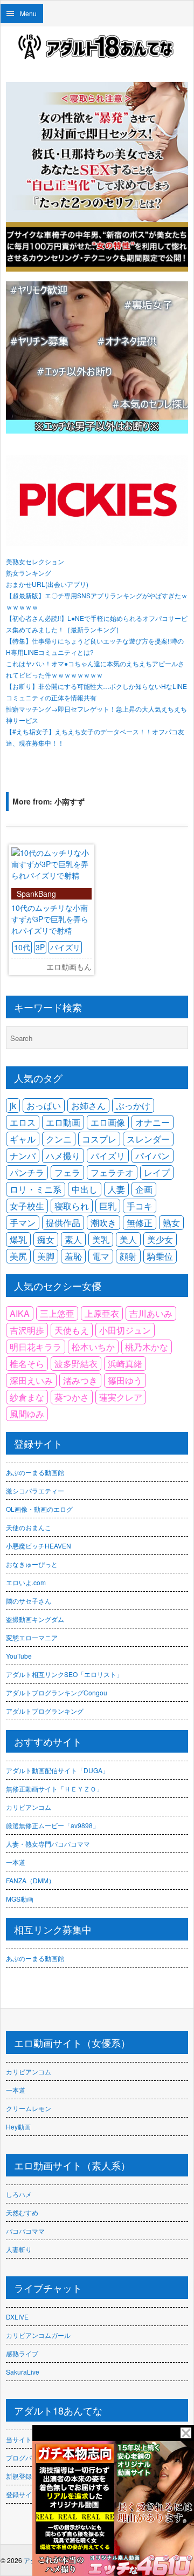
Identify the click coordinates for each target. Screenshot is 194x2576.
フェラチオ (112, 1172)
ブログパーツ (25, 2457)
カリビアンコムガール (38, 2335)
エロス (23, 1122)
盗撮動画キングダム (35, 1619)
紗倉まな (27, 1397)
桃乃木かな (147, 1347)
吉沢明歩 (27, 1330)
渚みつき (80, 1380)
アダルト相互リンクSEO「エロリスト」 (64, 1674)
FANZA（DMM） (30, 1880)
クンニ (59, 1139)
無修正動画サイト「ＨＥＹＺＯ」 (54, 1789)
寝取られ (72, 1206)
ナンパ (23, 1156)
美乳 (101, 1239)
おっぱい (44, 1106)
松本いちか (93, 1347)
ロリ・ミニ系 (36, 1189)
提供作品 (63, 1223)
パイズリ (65, 947)
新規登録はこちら (32, 2476)
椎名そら (27, 1364)
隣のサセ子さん (29, 1601)
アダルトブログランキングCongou (57, 1692)
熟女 (171, 1223)
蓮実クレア (121, 1397)
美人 (128, 1239)
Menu (28, 13)
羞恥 (73, 1256)
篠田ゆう (125, 1380)
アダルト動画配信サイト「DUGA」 (57, 1770)
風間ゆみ (27, 1414)
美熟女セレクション (35, 561)
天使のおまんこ (29, 1527)
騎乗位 (160, 1256)
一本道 (16, 1862)
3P (40, 947)
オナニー (153, 1122)
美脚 (46, 1256)
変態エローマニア (32, 1637)
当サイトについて (32, 2439)
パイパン (153, 1156)
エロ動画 (63, 1122)
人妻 (116, 1189)
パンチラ (27, 1172)
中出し (85, 1189)
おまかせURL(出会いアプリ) (47, 584)
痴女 (46, 1239)
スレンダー (148, 1139)
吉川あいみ (151, 1313)
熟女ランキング (29, 573)
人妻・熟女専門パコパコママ (48, 1844)
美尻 (18, 1256)
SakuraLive (23, 2372)
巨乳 (108, 1206)
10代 (22, 947)
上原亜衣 (102, 1313)
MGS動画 (20, 1899)
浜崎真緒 (125, 1364)
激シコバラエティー (35, 1490)
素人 (73, 1239)
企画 (144, 1189)
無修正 (140, 1223)
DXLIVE (17, 2317)
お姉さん (88, 1106)
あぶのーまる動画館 (35, 1472)
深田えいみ (31, 1380)
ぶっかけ (133, 1106)
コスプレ (99, 1139)
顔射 (128, 1256)
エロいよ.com (26, 1582)
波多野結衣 (76, 1364)
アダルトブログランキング (45, 1711)
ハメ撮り (63, 1156)
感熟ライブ (22, 2353)
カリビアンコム (29, 1807)
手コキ (140, 1206)
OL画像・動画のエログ (39, 1509)
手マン (23, 1223)
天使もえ (72, 1330)
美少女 (160, 1239)
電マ (101, 1256)
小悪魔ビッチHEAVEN (39, 1546)
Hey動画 (18, 2127)
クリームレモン (29, 2108)
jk (13, 1106)
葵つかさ (72, 1397)
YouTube (19, 1656)
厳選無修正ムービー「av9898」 (53, 1825)
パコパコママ (25, 2231)
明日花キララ (36, 1347)
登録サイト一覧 (29, 2494)
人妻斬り (19, 2249)
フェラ (67, 1172)
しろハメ (19, 2194)
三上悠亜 (57, 1313)
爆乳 (18, 1239)
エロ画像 (108, 1122)
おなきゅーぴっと (32, 1564)
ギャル (23, 1139)
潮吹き (103, 1223)
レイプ (157, 1172)
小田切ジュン (125, 1330)
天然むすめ (22, 2212)
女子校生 (27, 1206)
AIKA (20, 1313)
